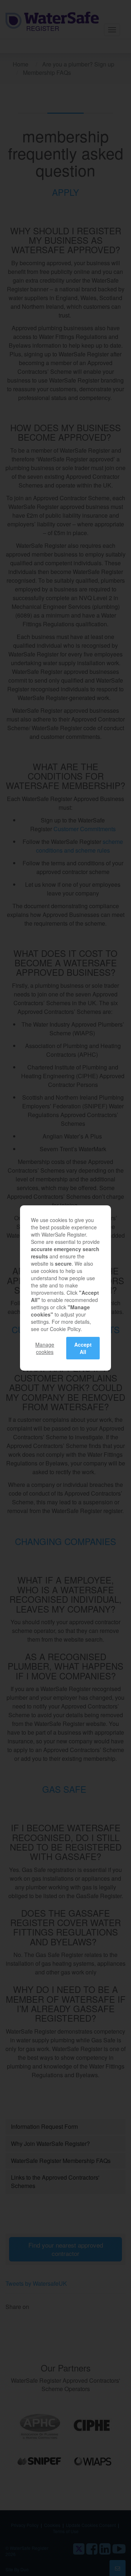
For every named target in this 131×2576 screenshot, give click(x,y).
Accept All (83, 1348)
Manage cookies (45, 1348)
